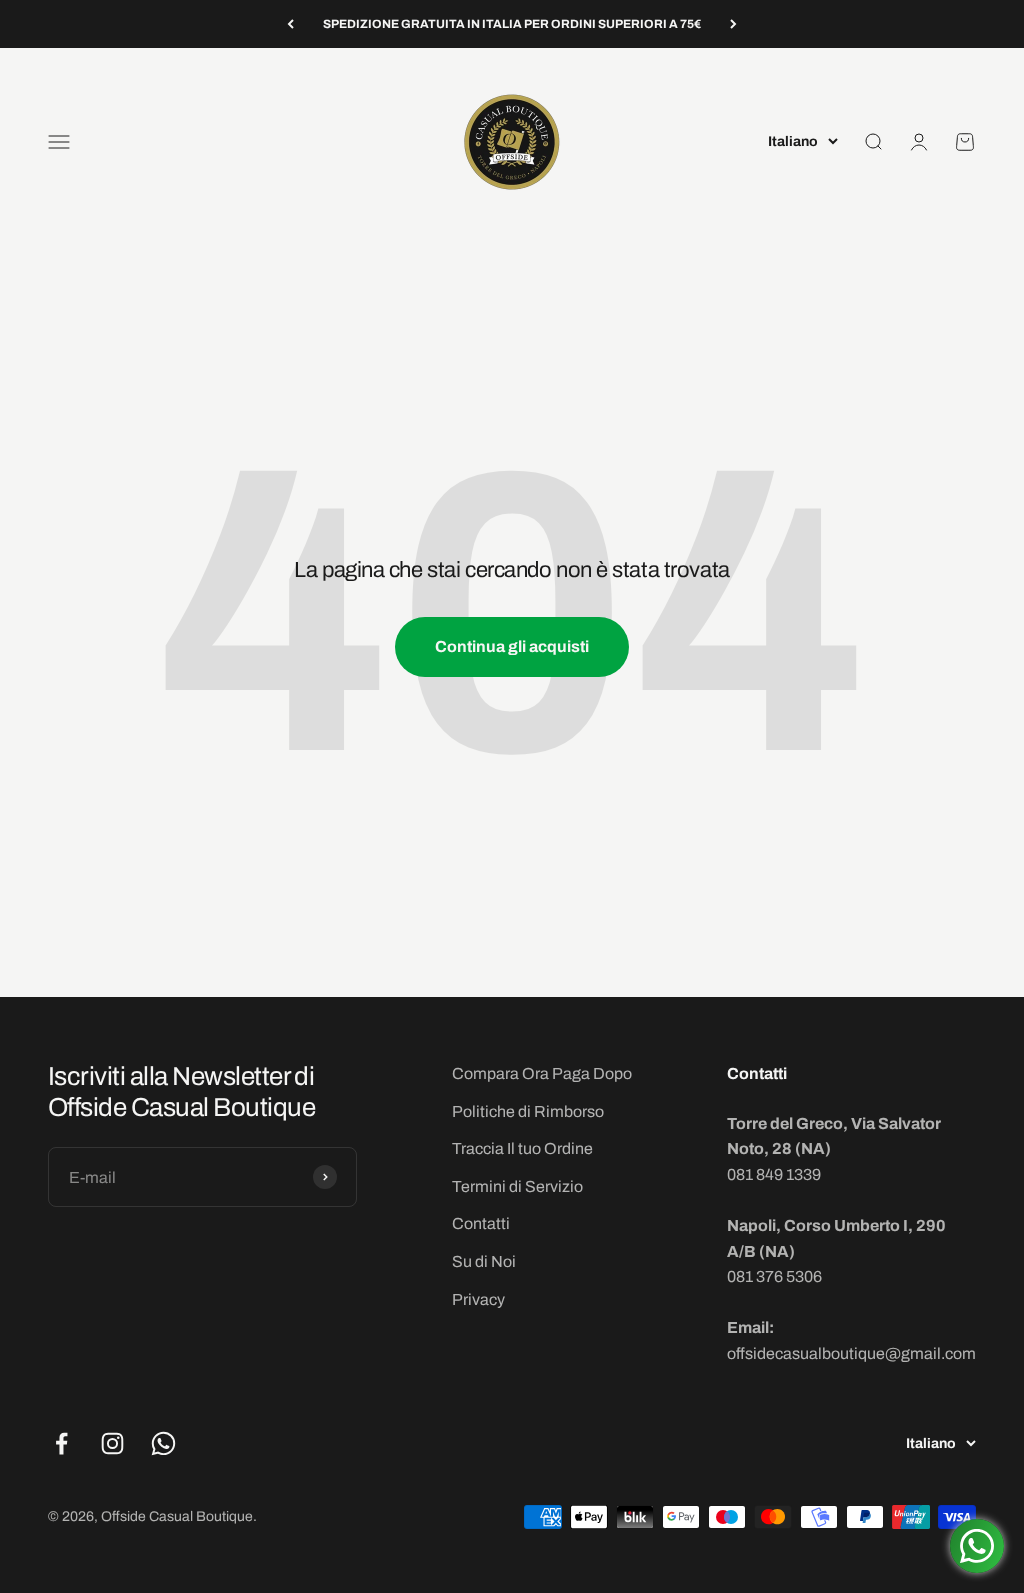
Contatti (481, 1223)
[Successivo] (733, 24)
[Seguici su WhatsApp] (163, 1443)
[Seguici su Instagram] (112, 1443)
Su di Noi (484, 1261)
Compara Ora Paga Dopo (542, 1073)
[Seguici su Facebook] (61, 1443)
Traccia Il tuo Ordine (522, 1148)
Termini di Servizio (517, 1186)
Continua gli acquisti (512, 646)
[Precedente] (290, 24)
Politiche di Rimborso (528, 1111)
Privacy (478, 1299)
